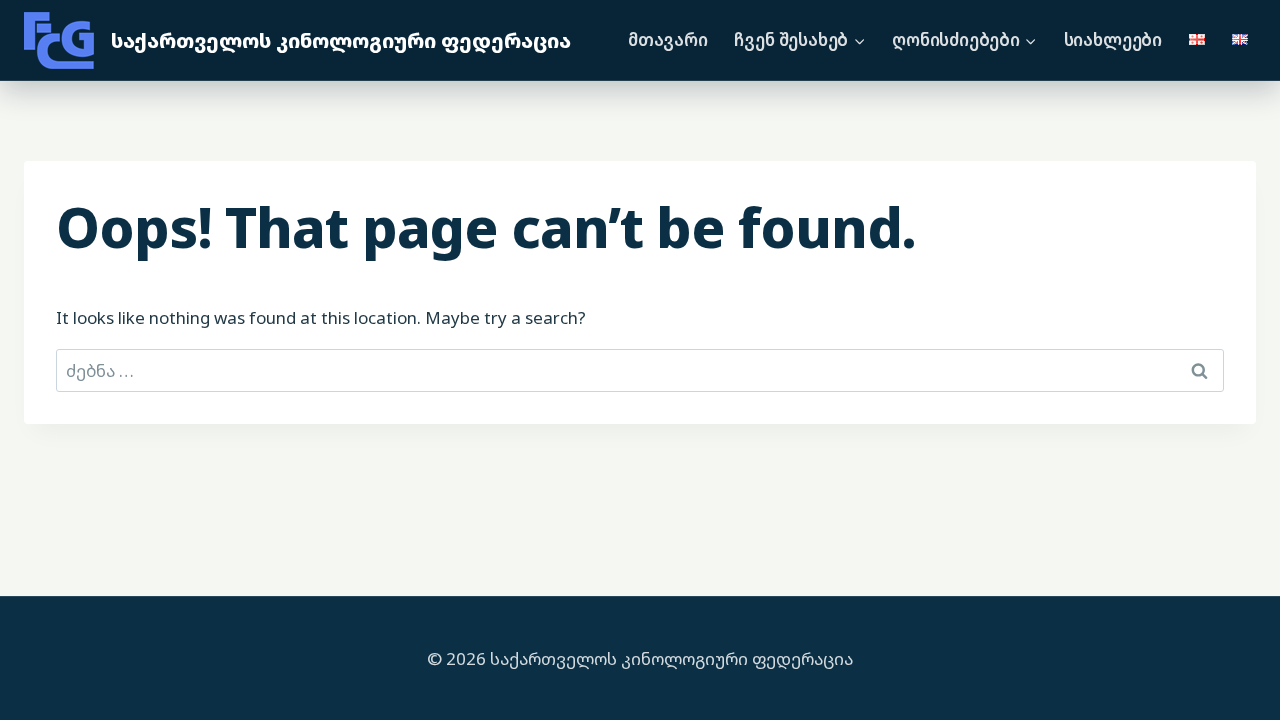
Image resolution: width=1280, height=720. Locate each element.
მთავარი (668, 39)
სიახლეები (1113, 39)
